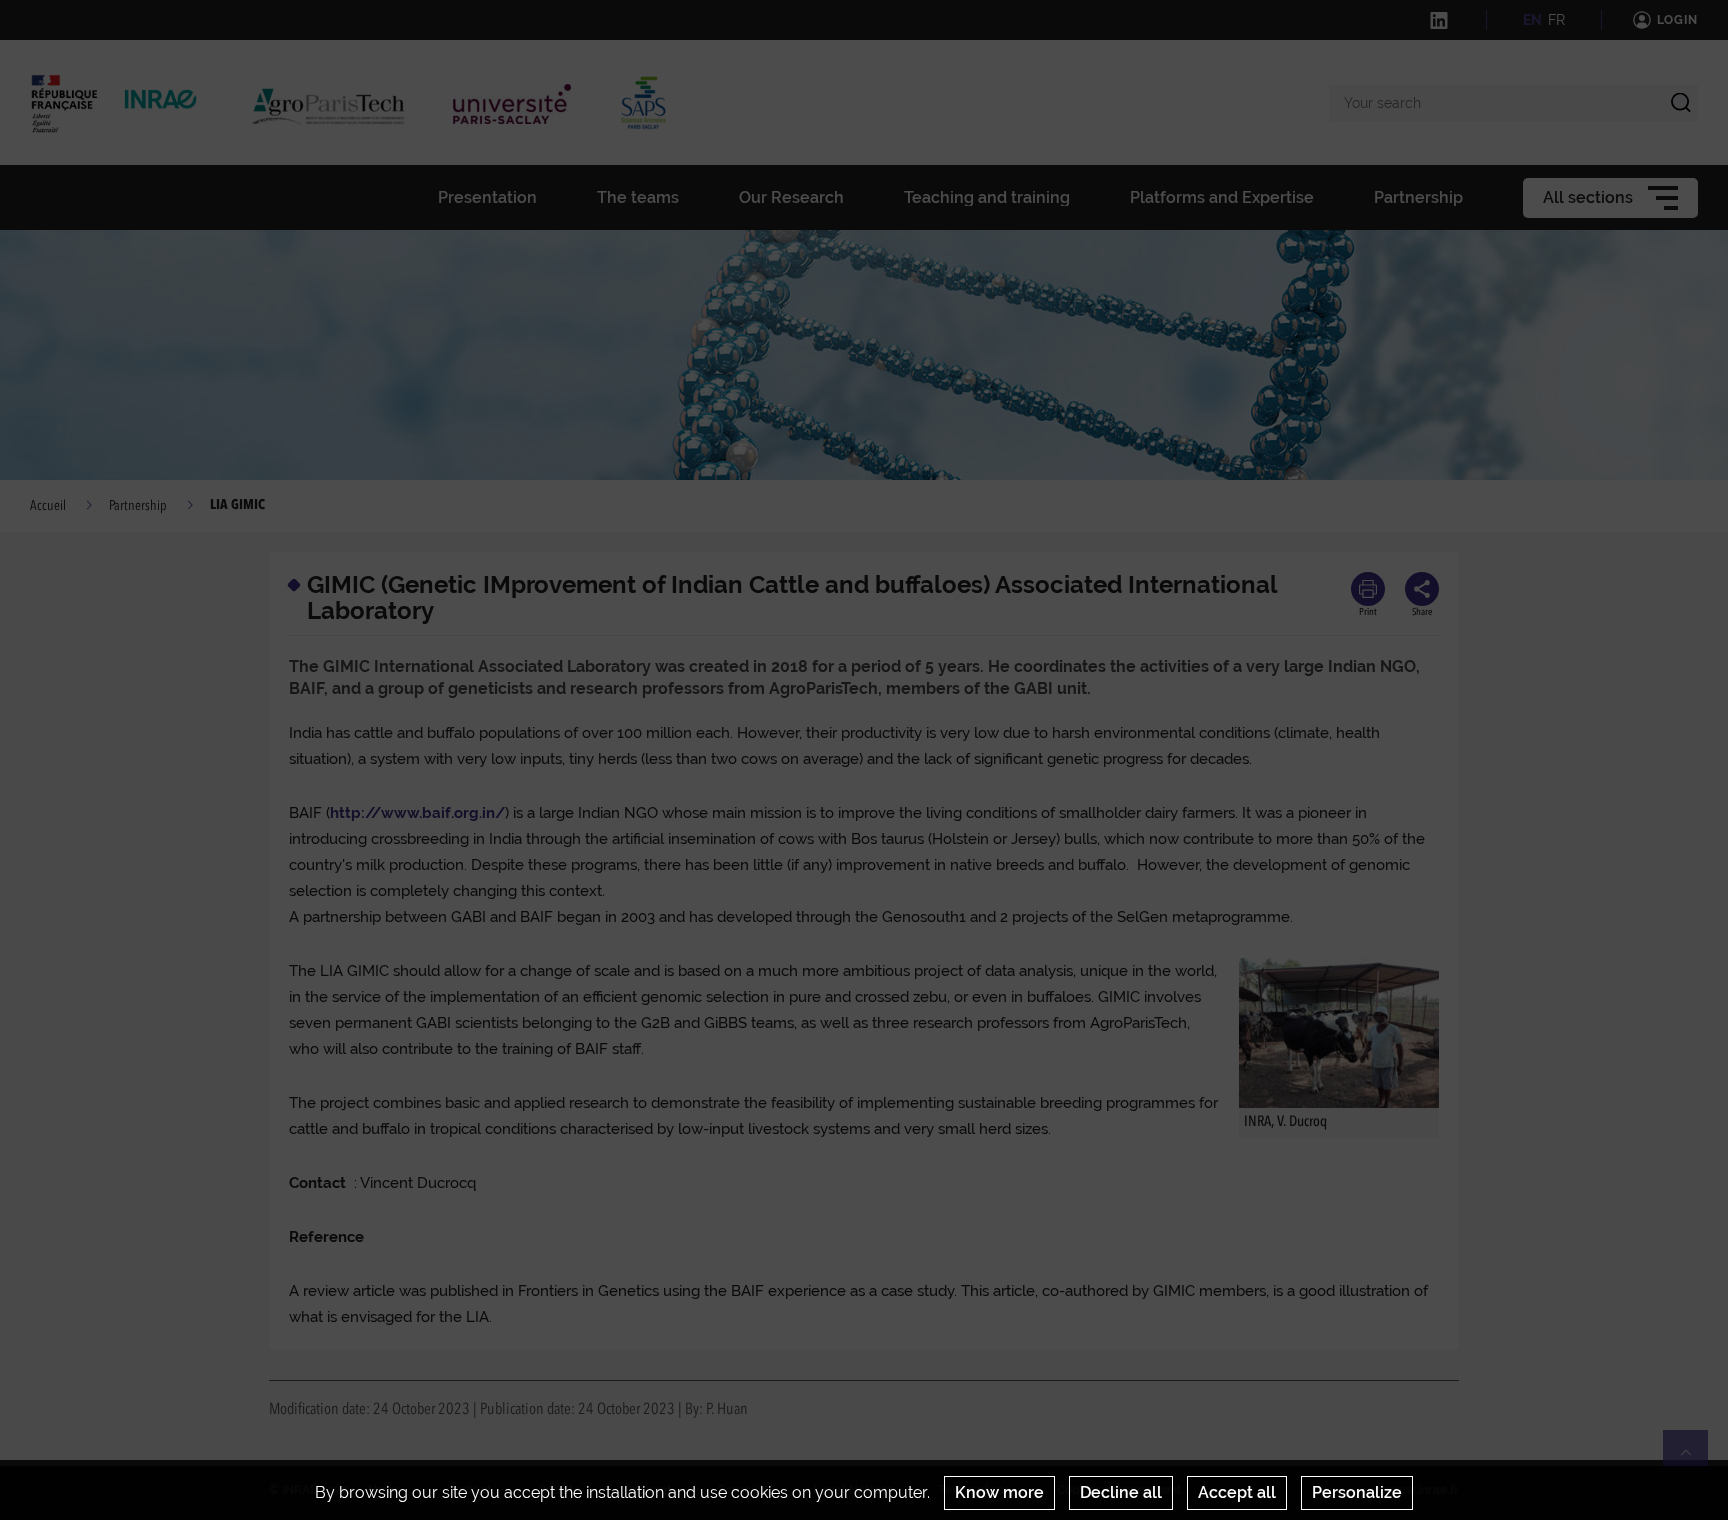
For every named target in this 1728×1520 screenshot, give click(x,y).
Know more (999, 1492)
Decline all (1121, 1492)
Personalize (1357, 1492)
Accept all (1237, 1492)
